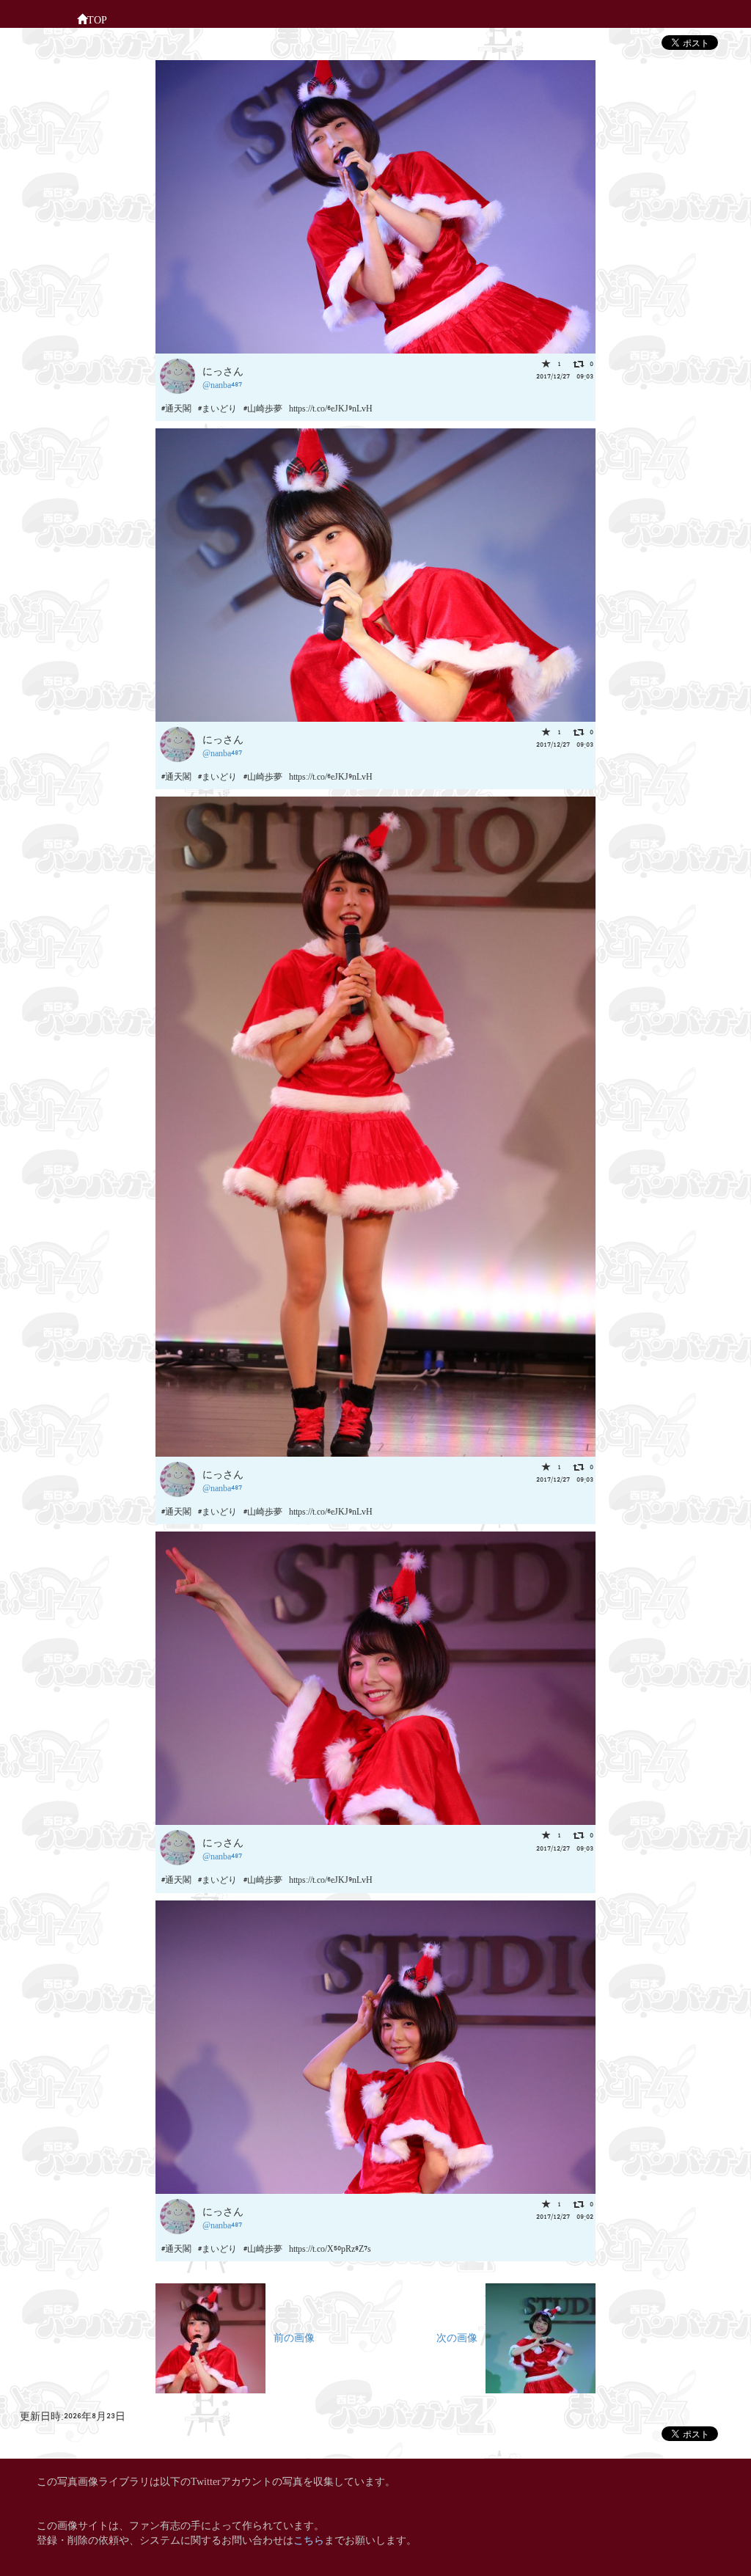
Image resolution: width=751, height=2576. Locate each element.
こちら (309, 2539)
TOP (97, 19)
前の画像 (290, 2337)
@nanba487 (222, 384)
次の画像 (461, 2337)
